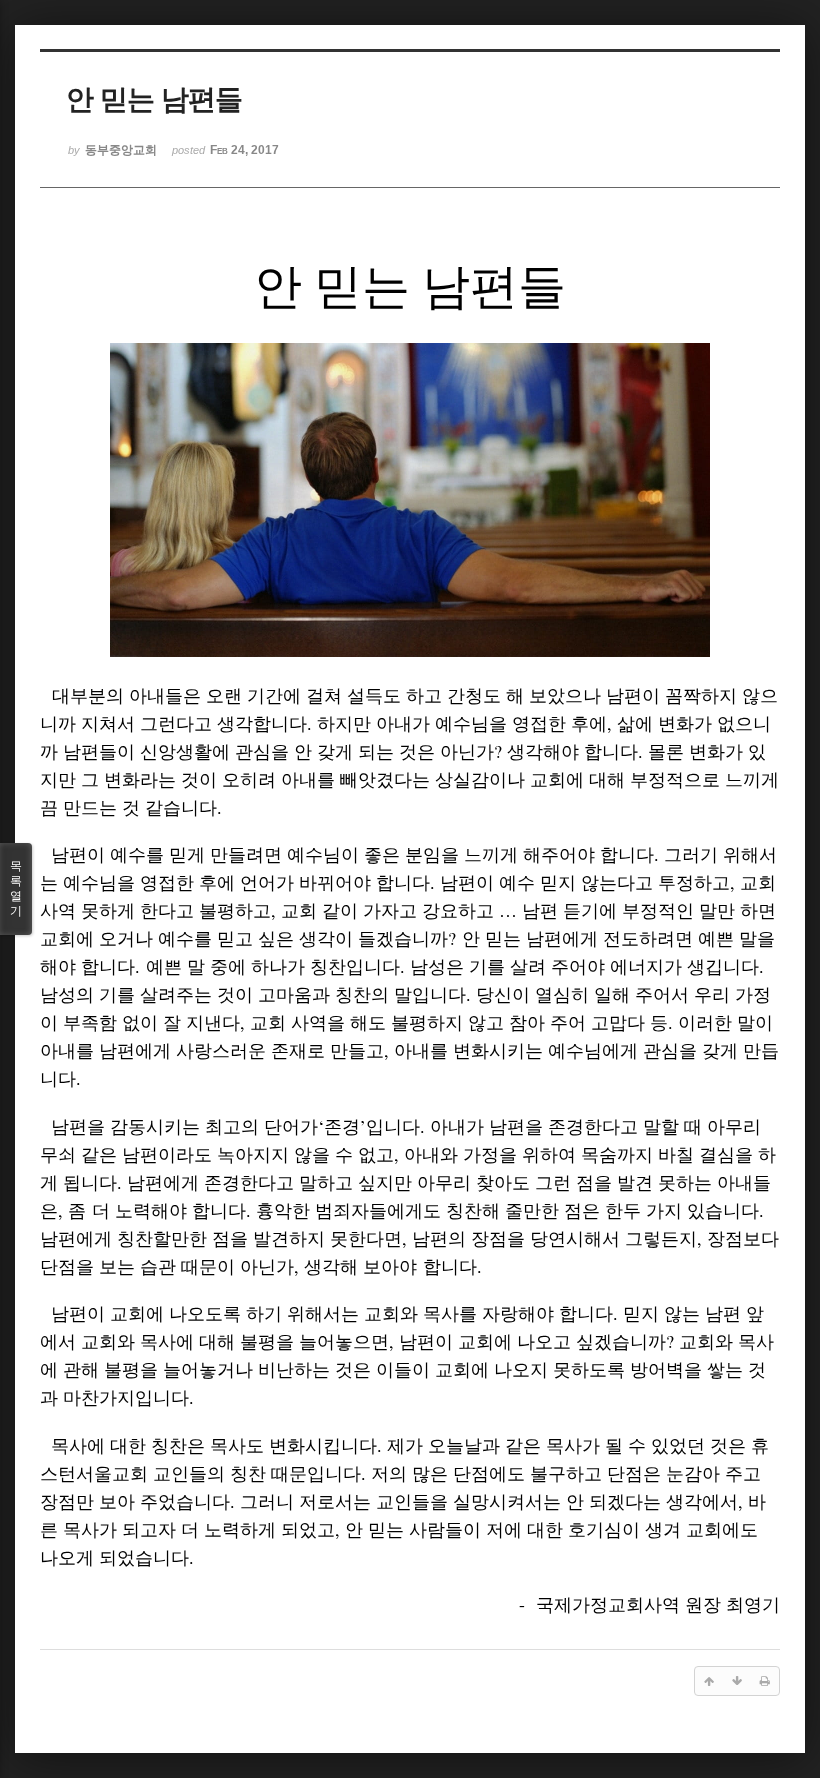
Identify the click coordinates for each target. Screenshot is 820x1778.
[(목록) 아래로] (737, 1681)
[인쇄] (765, 1681)
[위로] (709, 1681)
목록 (16, 888)
